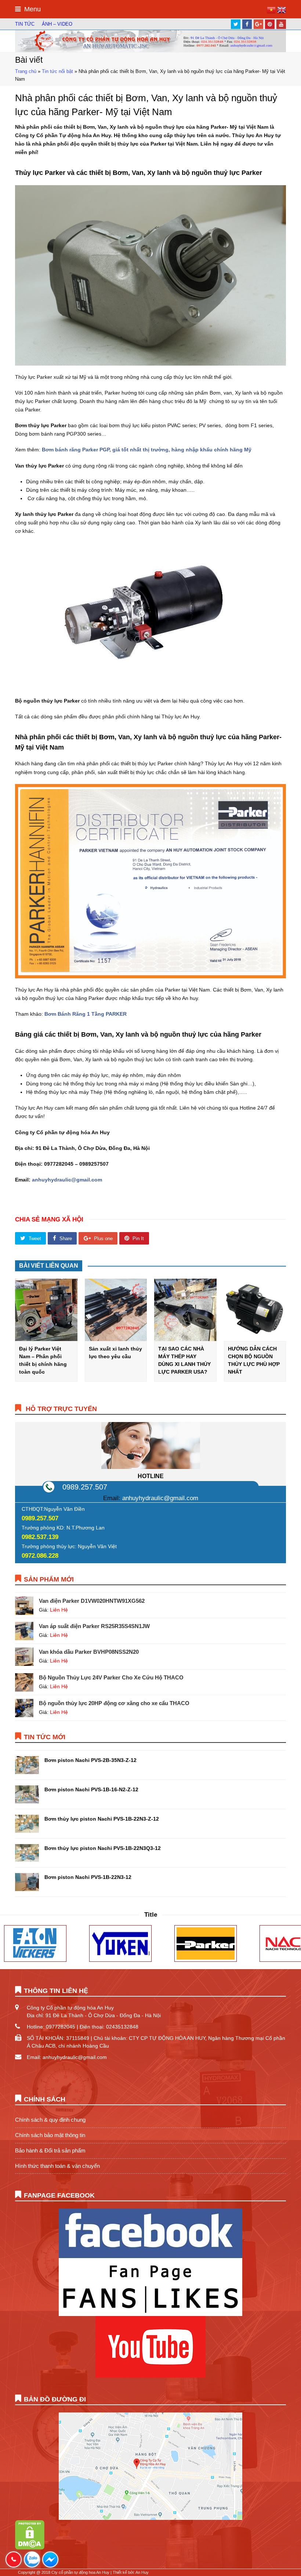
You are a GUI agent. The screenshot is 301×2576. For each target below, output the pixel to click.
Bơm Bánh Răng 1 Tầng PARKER (86, 1014)
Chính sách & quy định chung (50, 2120)
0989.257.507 (85, 1487)
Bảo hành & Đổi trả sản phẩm (50, 2150)
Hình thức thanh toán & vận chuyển (57, 2166)
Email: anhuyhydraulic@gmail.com (67, 2057)
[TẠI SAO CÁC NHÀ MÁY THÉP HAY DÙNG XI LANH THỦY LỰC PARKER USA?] (185, 1310)
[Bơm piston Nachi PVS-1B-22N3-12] (27, 1882)
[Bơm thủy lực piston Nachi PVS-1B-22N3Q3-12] (27, 1853)
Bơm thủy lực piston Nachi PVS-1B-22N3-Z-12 (102, 1819)
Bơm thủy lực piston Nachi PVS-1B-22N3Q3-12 (103, 1848)
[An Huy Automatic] (150, 41)
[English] (282, 12)
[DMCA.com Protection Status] (30, 2548)
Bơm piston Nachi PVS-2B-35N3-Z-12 (90, 1760)
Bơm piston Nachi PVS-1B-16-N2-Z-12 (91, 1789)
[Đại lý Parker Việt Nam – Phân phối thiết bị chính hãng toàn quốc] (46, 1310)
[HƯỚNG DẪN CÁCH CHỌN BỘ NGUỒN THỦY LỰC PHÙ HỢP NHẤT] (255, 1310)
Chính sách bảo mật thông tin (50, 2135)
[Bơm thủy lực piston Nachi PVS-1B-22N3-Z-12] (27, 1824)
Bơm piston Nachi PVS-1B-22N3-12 (88, 1877)
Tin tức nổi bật (57, 72)
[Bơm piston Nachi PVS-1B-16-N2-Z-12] (27, 1794)
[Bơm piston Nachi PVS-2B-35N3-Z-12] (27, 1765)
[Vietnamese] (272, 12)
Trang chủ (26, 72)
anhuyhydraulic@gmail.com (160, 1498)
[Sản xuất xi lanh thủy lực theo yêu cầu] (116, 1310)
